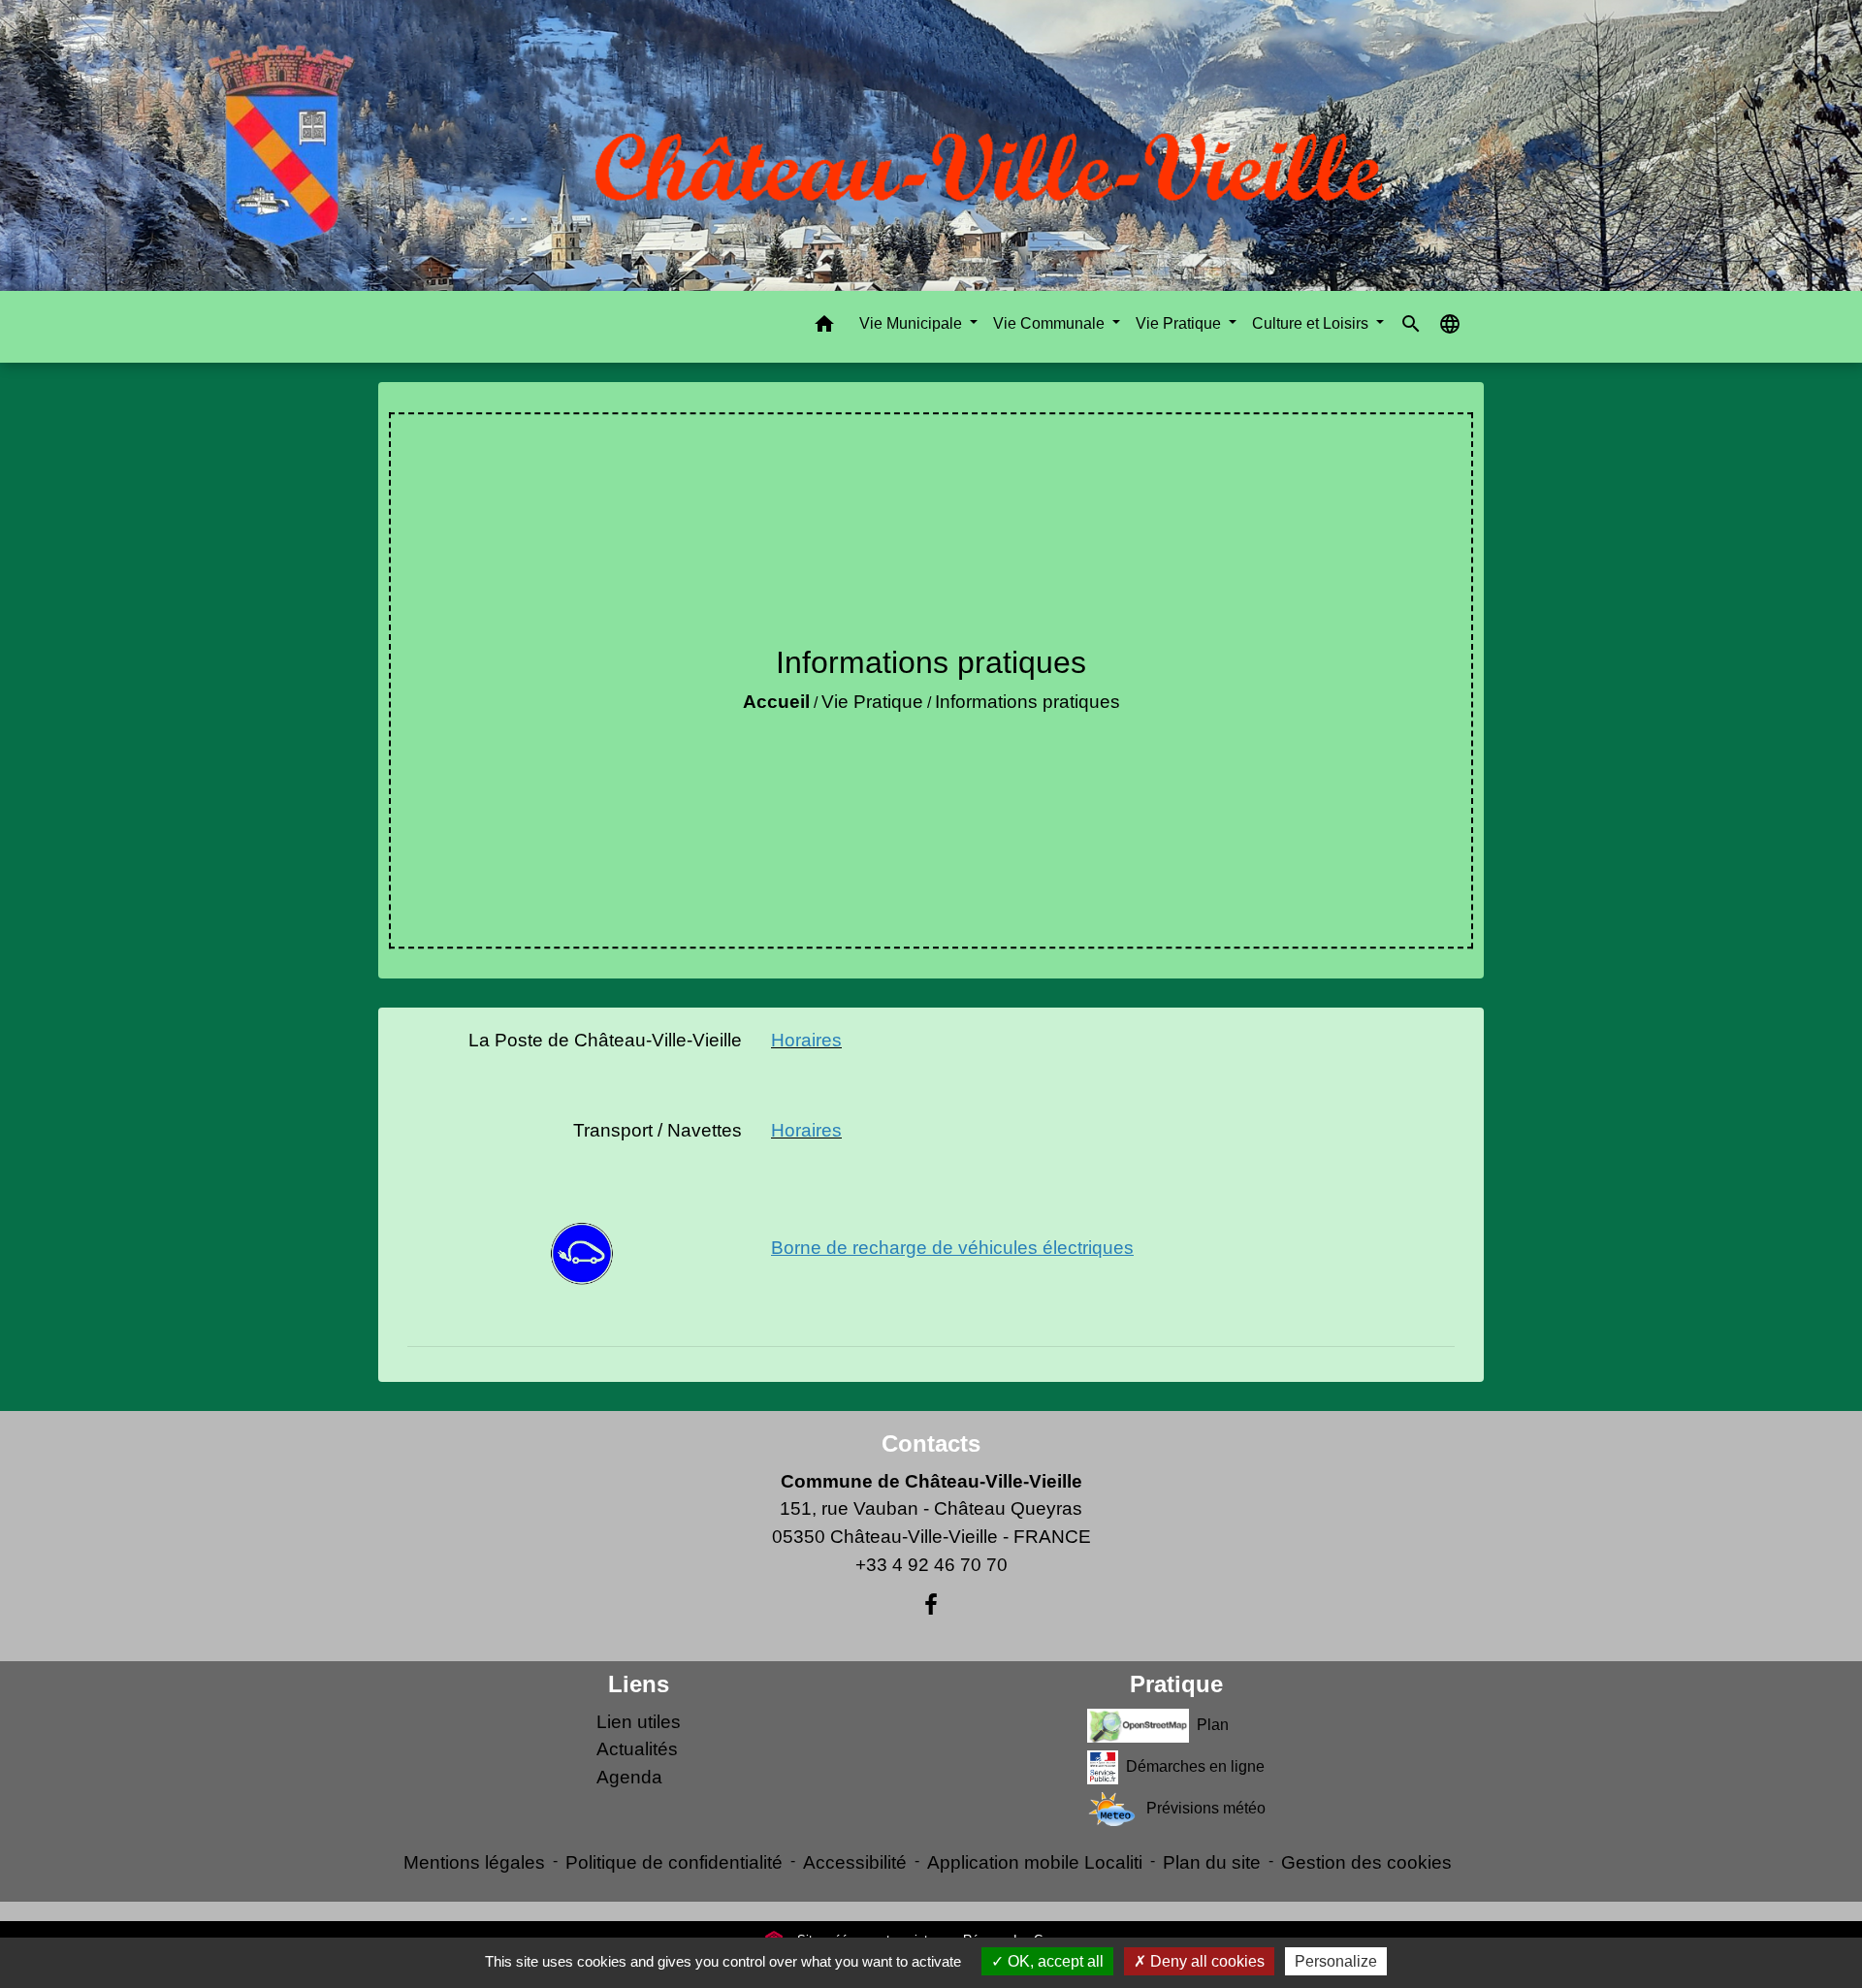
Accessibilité (855, 1862)
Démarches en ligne (1195, 1765)
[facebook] (931, 1605)
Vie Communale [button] (1051, 323)
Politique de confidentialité (674, 1862)
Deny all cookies (1205, 1961)
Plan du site (1212, 1862)
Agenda (629, 1777)
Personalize (1336, 1961)
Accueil (776, 702)
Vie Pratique (872, 702)
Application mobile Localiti (1035, 1862)
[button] (824, 327)
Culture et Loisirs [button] (1312, 323)
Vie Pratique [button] (1180, 323)
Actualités (637, 1749)
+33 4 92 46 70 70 (931, 1565)
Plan (1213, 1724)
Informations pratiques (1027, 702)
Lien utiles (639, 1722)
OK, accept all (1054, 1961)
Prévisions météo (1206, 1807)
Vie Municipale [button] (913, 323)
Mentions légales (474, 1862)
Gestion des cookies (1366, 1862)
